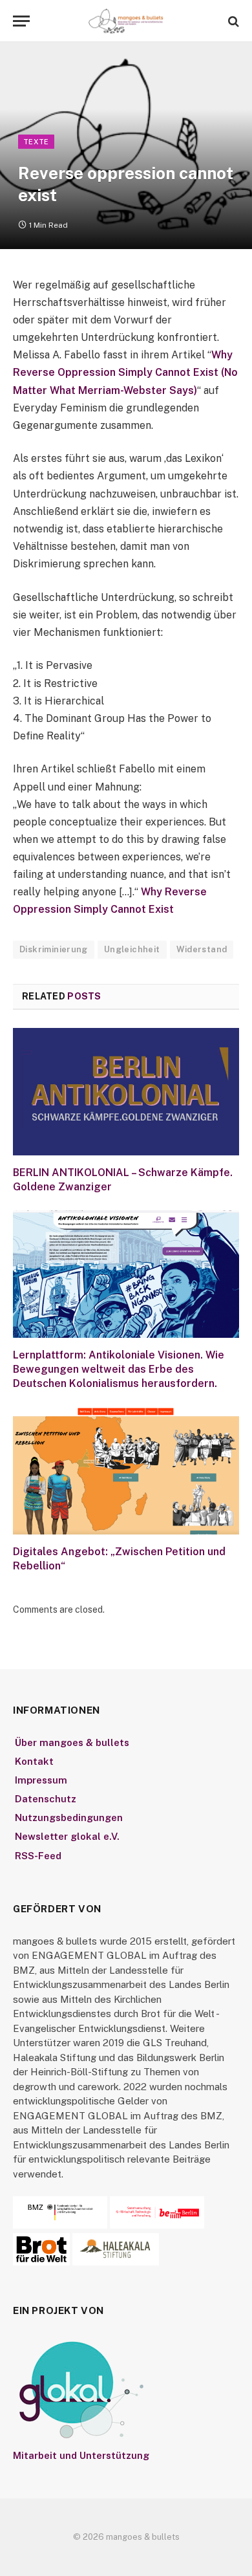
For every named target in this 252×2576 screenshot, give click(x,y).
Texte (36, 142)
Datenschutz (46, 1799)
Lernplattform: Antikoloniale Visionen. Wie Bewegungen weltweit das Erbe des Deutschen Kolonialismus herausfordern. (119, 1369)
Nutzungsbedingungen (69, 1817)
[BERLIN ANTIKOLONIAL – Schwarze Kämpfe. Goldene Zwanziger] (126, 1092)
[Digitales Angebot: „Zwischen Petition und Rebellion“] (126, 1471)
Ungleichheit (132, 949)
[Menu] (21, 21)
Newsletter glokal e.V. (67, 1836)
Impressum (41, 1780)
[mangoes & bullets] (126, 21)
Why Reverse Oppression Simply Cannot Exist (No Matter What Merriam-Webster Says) (125, 372)
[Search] (232, 21)
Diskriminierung (54, 949)
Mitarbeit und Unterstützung (81, 2455)
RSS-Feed (38, 1856)
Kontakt (34, 1761)
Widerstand (202, 949)
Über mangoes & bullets (72, 1742)
